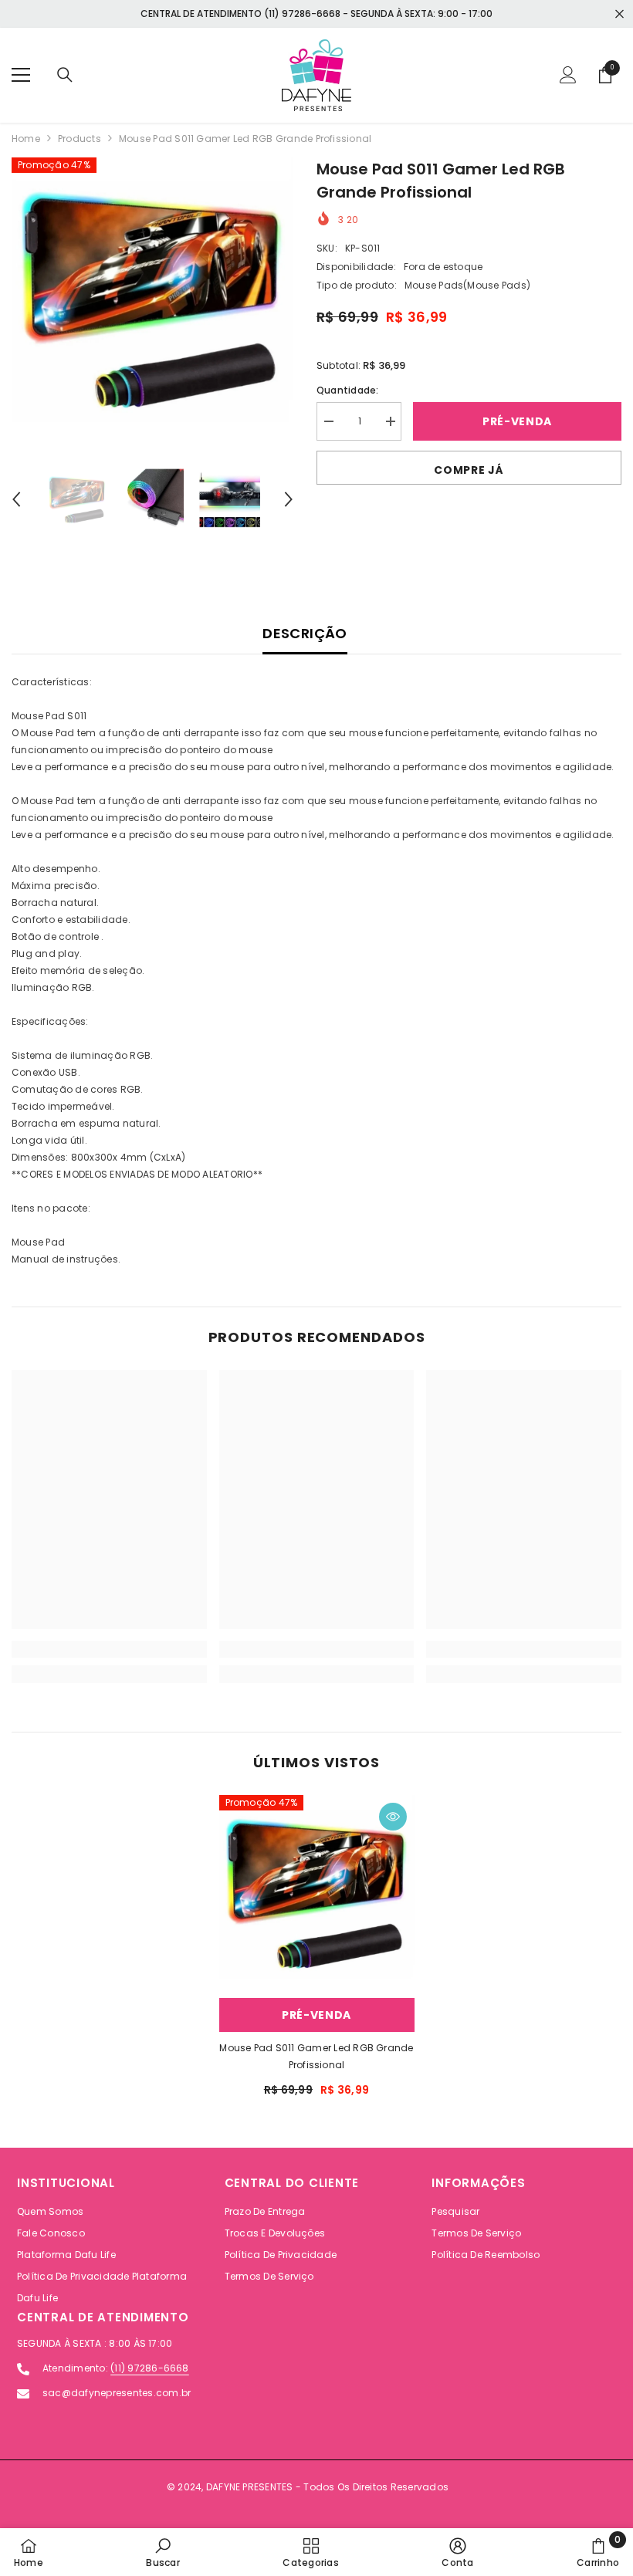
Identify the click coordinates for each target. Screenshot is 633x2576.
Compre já (469, 470)
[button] (16, 499)
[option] (152, 298)
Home (26, 139)
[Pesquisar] (65, 75)
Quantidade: (348, 390)
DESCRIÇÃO (305, 633)
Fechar (619, 14)
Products (80, 139)
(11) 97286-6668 (150, 2368)
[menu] (21, 75)
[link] (109, 1649)
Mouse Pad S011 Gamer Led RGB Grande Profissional (316, 2056)
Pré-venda (517, 421)
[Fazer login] (568, 75)
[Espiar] (393, 1817)
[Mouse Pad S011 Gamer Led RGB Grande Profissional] (317, 1893)
